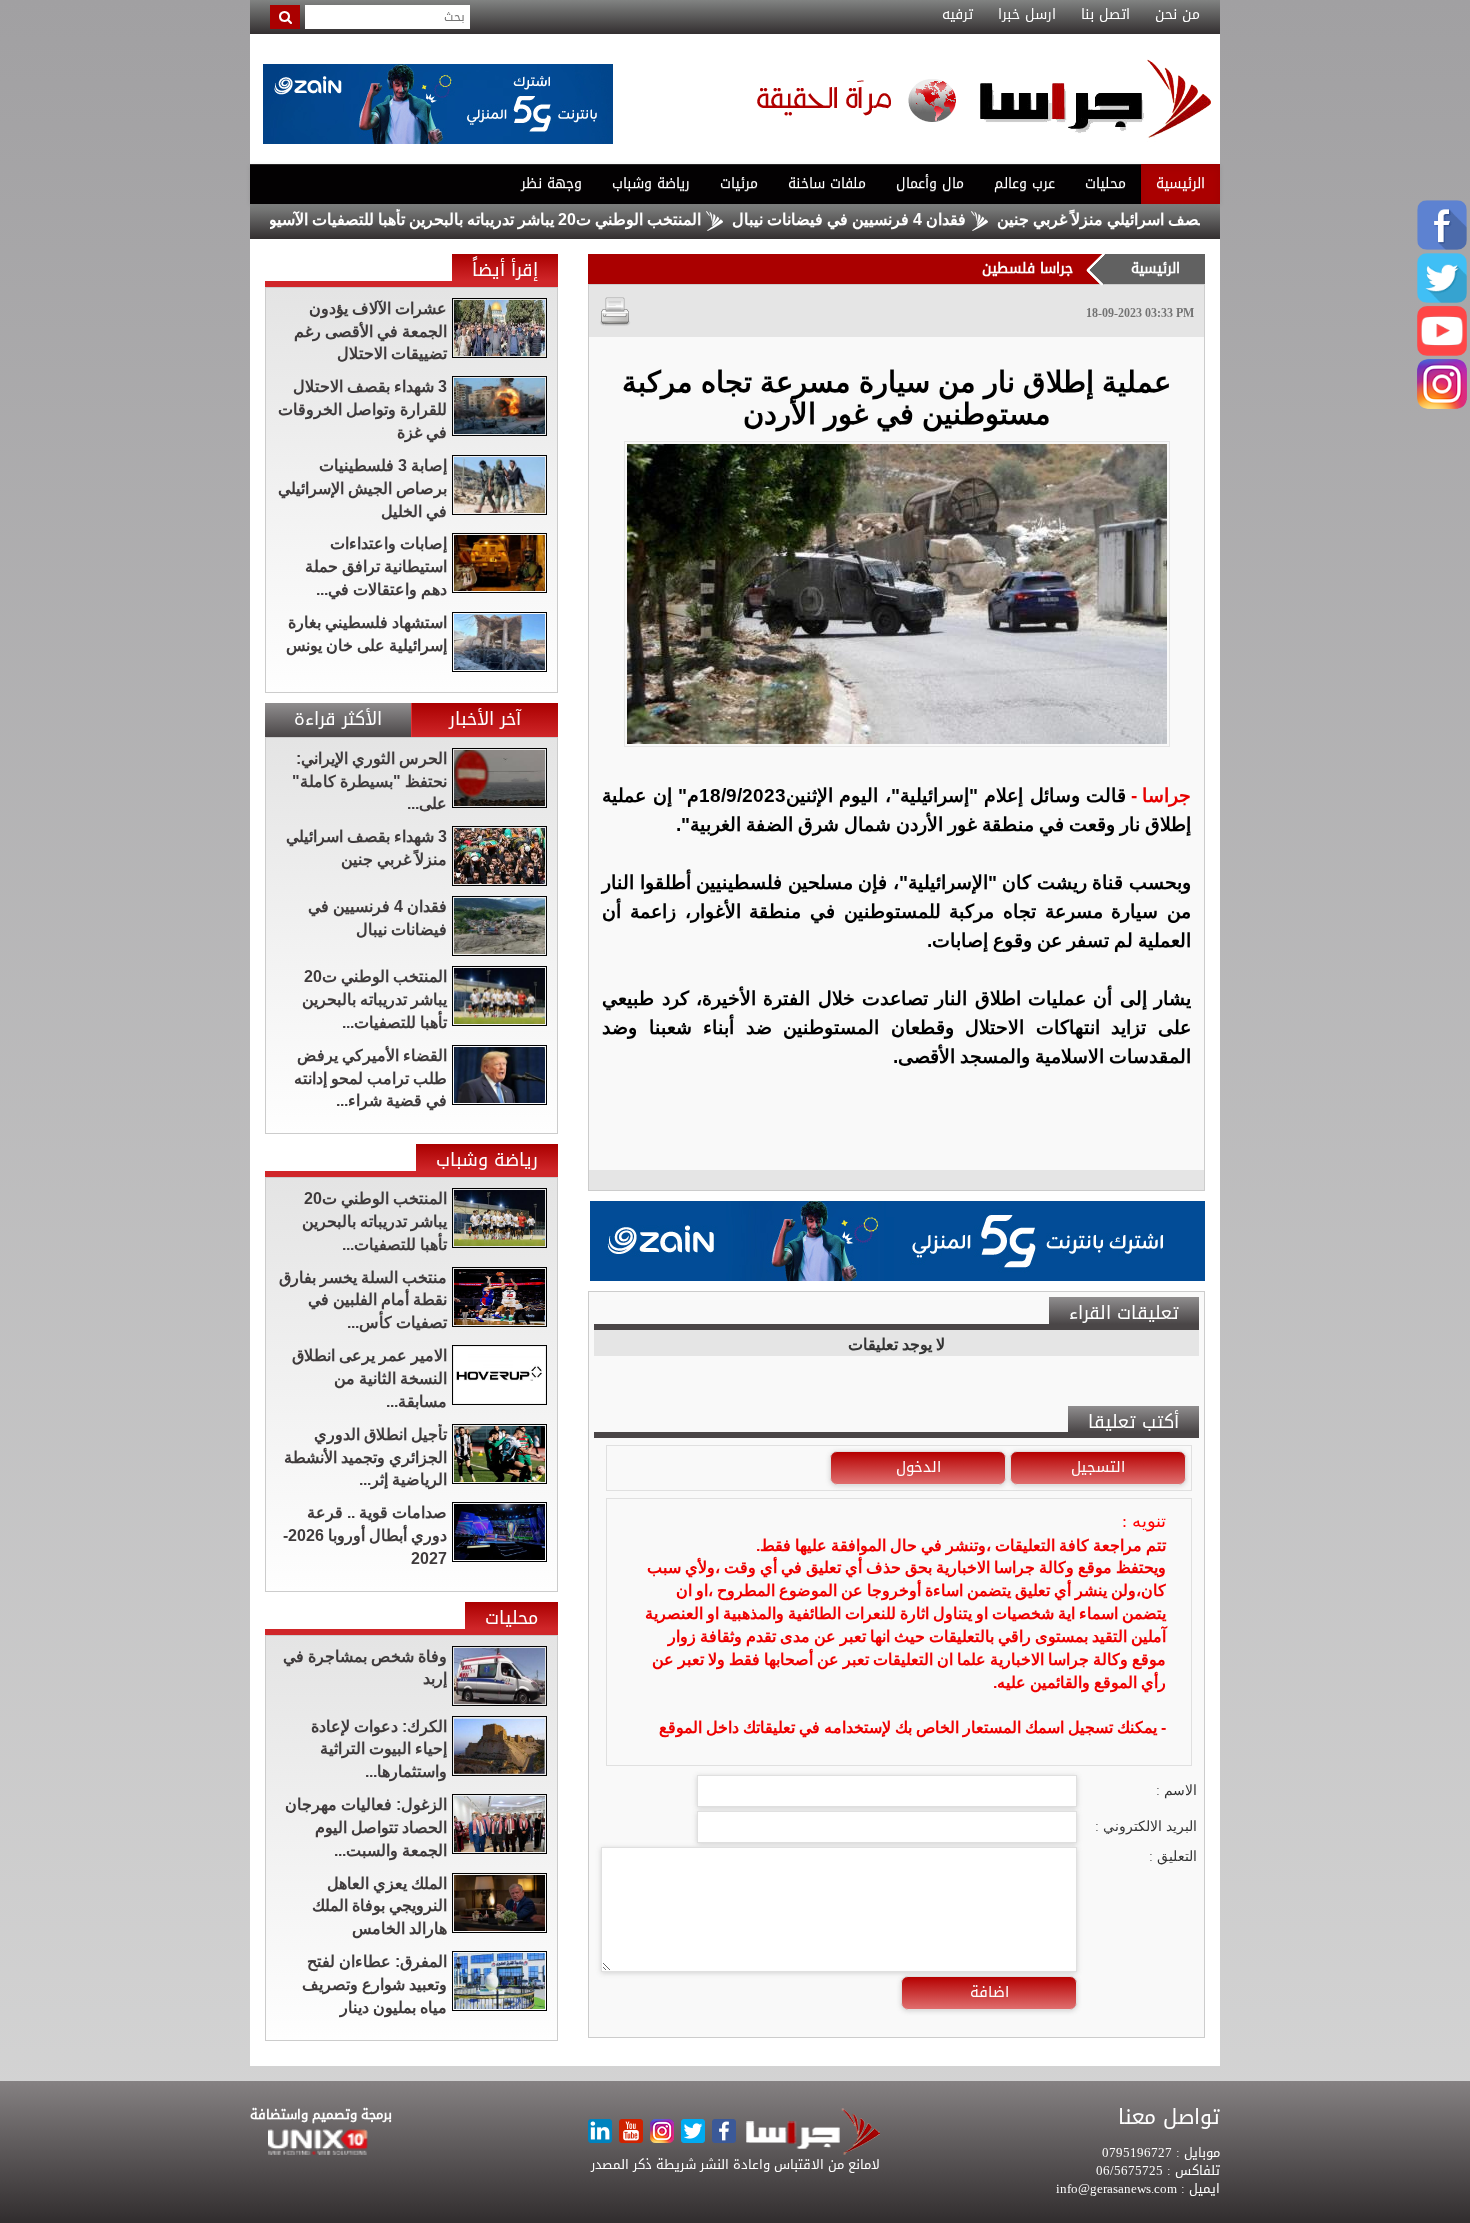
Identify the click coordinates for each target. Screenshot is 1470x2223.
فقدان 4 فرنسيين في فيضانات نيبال (918, 219)
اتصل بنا (1105, 15)
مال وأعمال (930, 183)
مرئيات (739, 183)
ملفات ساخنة (827, 183)
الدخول (918, 1467)
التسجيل (1098, 1467)
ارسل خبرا (1027, 15)
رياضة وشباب (651, 183)
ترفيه (957, 15)
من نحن (1177, 15)
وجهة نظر (551, 183)
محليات (1105, 183)
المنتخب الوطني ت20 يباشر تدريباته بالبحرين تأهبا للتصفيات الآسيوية (547, 219)
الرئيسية (1180, 183)
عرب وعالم (1024, 183)
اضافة (989, 1992)
